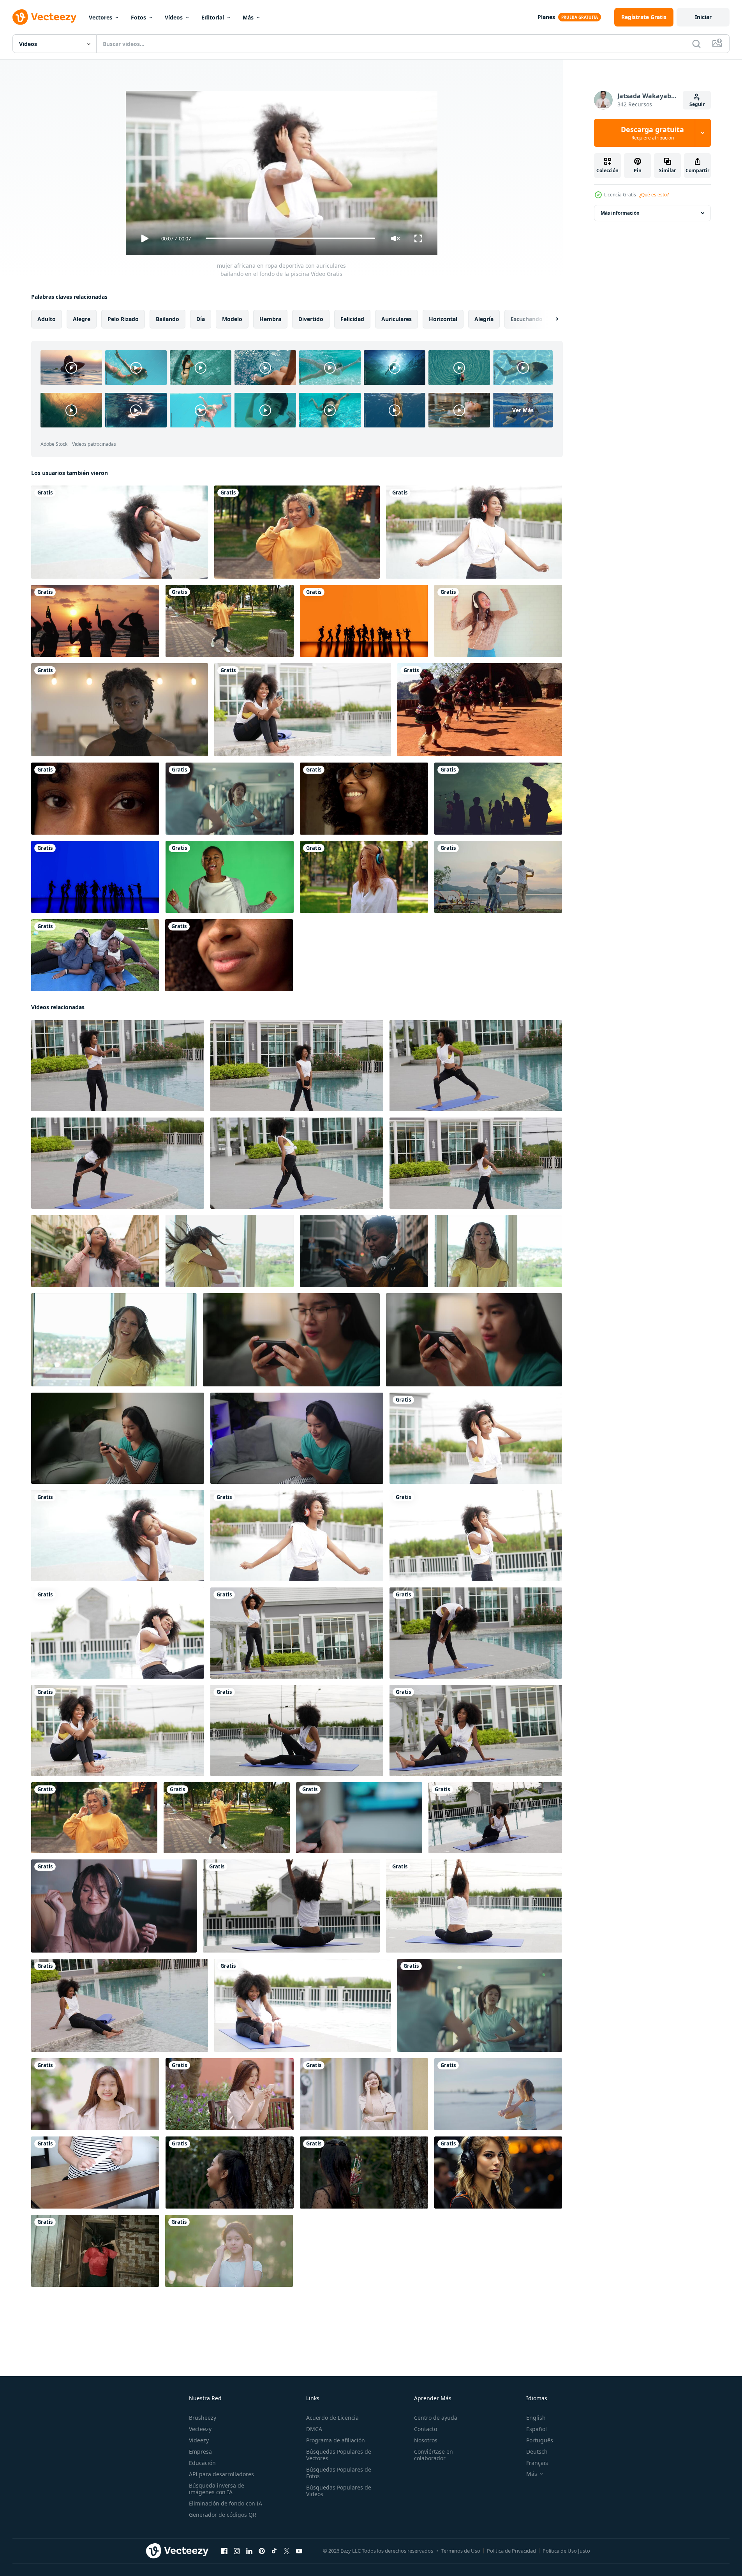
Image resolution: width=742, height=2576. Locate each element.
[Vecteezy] (44, 17)
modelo (232, 319)
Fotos (138, 17)
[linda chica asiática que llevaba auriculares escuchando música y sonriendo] (229, 2250)
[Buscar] (696, 44)
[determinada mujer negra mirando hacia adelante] (95, 799)
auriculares (397, 319)
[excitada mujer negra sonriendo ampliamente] (229, 955)
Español (537, 2429)
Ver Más (523, 410)
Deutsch (537, 2452)
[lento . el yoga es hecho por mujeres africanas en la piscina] (291, 1906)
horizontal (443, 319)
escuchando (527, 319)
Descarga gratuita (652, 133)
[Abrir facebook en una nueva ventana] (224, 2551)
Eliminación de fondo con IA (226, 2503)
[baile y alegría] (364, 621)
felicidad (352, 319)
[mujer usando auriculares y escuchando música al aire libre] (364, 877)
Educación (202, 2463)
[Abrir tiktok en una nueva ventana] (274, 2551)
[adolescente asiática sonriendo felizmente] (95, 2094)
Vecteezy (200, 2429)
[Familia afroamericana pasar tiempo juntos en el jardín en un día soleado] (95, 955)
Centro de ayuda (436, 2418)
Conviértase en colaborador (434, 2455)
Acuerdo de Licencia (332, 2418)
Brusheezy (203, 2418)
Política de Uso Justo (566, 2551)
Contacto (426, 2429)
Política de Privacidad (511, 2551)
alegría (484, 319)
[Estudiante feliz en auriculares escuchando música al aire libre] (297, 532)
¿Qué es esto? (654, 195)
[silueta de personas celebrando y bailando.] (498, 799)
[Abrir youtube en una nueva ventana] (299, 2551)
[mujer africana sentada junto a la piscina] (120, 2005)
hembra (270, 319)
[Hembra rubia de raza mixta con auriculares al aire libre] (230, 621)
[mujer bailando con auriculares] (498, 621)
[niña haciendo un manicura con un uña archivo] (95, 2172)
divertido (311, 319)
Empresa (200, 2452)
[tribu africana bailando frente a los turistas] (480, 710)
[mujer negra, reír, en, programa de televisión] (364, 799)
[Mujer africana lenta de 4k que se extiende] (118, 1065)
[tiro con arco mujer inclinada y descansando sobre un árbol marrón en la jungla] (230, 2172)
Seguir (697, 104)
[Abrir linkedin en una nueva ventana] (249, 2551)
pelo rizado (123, 319)
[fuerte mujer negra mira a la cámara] (120, 710)
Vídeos (174, 17)
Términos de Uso (461, 2551)
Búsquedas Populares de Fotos (339, 2473)
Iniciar (703, 17)
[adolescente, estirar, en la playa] (498, 2094)
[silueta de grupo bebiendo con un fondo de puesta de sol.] (95, 621)
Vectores (100, 17)
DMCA (314, 2429)
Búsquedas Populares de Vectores (339, 2455)
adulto (47, 319)
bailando (167, 319)
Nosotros (426, 2440)
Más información (620, 213)
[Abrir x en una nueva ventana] (287, 2551)
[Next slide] (550, 319)
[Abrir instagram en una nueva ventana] (237, 2551)
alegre (82, 319)
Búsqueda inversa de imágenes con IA (217, 2489)
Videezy (199, 2440)
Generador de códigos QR (223, 2515)
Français (537, 2463)
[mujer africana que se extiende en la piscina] (476, 1633)
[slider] (290, 238)
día (201, 319)
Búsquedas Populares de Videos (339, 2491)
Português (540, 2440)
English (536, 2418)
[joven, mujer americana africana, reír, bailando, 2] (230, 877)
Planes (546, 17)
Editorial (213, 17)
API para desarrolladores (221, 2474)
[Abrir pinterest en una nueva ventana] (262, 2551)
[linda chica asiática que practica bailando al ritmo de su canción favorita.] (230, 799)
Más (248, 17)
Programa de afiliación (336, 2440)
